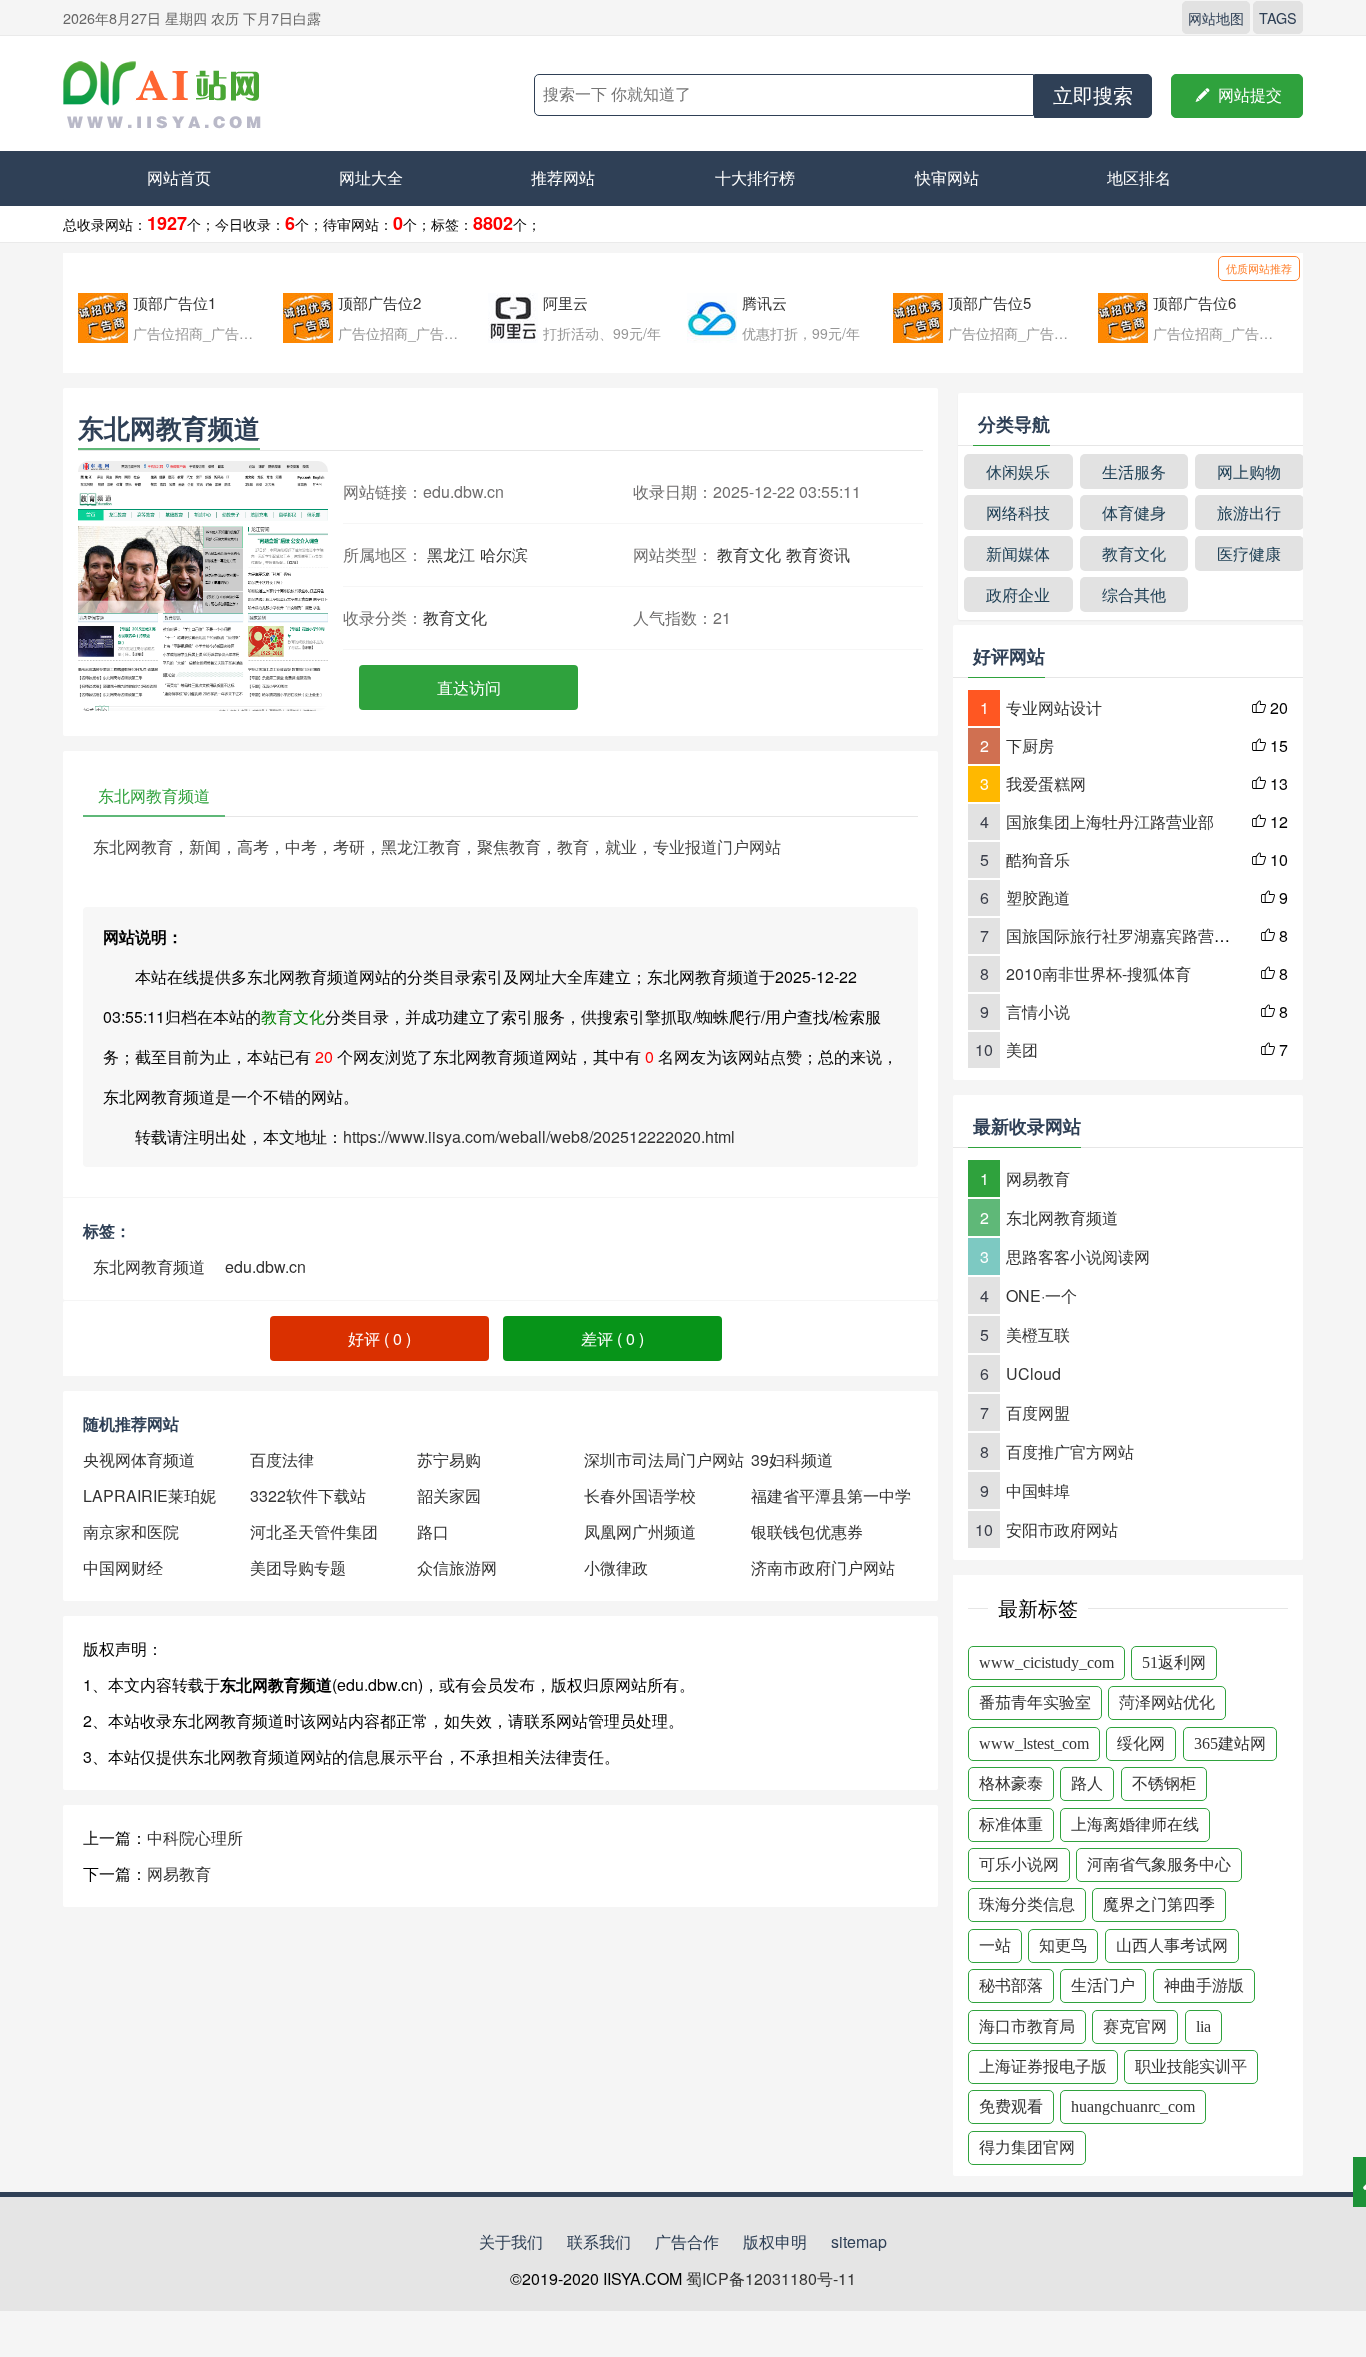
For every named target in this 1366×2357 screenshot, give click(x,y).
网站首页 (179, 177)
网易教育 (179, 1873)
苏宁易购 (449, 1459)
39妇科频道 (792, 1459)
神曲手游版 (1204, 1985)
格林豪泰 (1011, 1783)
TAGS (1278, 17)
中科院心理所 (195, 1837)
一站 (995, 1945)
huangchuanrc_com (1133, 2106)
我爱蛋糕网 (1046, 783)
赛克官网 (1135, 2026)
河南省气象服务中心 (1159, 1864)
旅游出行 (1249, 512)
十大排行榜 (755, 177)
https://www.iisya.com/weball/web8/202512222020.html (539, 1136)
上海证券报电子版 (1043, 2066)
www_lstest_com (1034, 1743)
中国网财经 (123, 1567)
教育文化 (749, 554)
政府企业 (1018, 594)
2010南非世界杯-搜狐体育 (1098, 973)
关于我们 (511, 2241)
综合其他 (1134, 594)
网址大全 (371, 177)
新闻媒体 (1018, 553)
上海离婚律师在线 (1135, 1824)
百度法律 (282, 1459)
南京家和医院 (131, 1531)
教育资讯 (818, 554)
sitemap (859, 2241)
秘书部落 (1011, 1985)
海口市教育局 (1027, 2026)
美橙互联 (1038, 1334)
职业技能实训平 (1191, 2066)
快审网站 (947, 177)
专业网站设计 (1054, 707)
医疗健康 (1249, 553)
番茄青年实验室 (1035, 1702)
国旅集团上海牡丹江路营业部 (1110, 821)
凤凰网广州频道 (640, 1531)
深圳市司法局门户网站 (664, 1459)
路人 (1087, 1783)
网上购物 (1249, 471)
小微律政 (616, 1567)
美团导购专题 (298, 1567)
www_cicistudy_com (1046, 1662)
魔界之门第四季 (1159, 1904)
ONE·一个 (1041, 1295)
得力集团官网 (1027, 2147)
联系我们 (599, 2241)
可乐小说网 (1019, 1864)
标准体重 (1011, 1824)
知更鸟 (1063, 1945)
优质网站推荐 (1259, 268)
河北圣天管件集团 (314, 1531)
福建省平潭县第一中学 (831, 1495)
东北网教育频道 (149, 1266)
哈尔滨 (504, 554)
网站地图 (1216, 17)
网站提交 (1237, 95)
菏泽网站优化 (1167, 1702)
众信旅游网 (457, 1567)
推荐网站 (563, 177)
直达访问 (469, 687)
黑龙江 (451, 554)
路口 (433, 1531)
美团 (1022, 1049)
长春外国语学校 (640, 1495)
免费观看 (1011, 2106)
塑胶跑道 (1038, 897)
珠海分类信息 (1027, 1904)
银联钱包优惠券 (807, 1531)
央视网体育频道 (139, 1459)
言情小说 (1038, 1011)
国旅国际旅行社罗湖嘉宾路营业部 (1126, 935)
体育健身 (1134, 512)
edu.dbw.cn (265, 1266)
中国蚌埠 (1038, 1490)
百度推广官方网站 (1070, 1451)
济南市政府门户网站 (823, 1567)
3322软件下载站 (308, 1495)
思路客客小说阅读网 (1078, 1256)
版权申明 (775, 2241)
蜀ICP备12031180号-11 (771, 2278)
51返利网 (1174, 1662)
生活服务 (1134, 471)
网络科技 (1018, 512)
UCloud (1033, 1373)
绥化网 (1141, 1743)
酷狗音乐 (1038, 859)
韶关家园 (449, 1495)
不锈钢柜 (1164, 1783)
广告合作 (687, 2241)
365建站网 (1230, 1743)
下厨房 (1030, 745)
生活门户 (1103, 1985)
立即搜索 (1093, 96)
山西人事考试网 (1172, 1945)
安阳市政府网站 (1062, 1529)
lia (1203, 2026)
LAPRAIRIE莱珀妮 (149, 1495)
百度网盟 (1038, 1412)
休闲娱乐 (1018, 471)
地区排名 (1139, 177)
